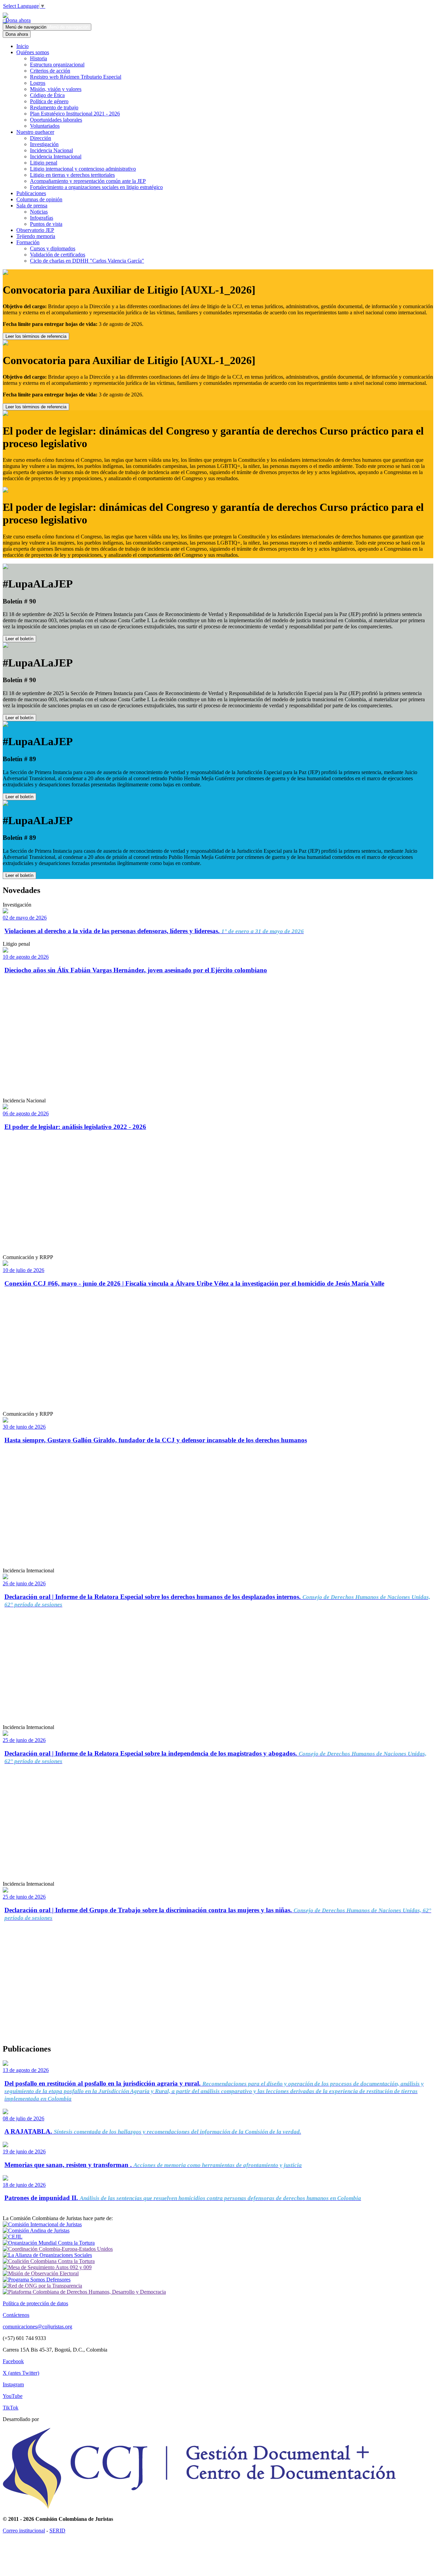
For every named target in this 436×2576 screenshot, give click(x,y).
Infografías (42, 218)
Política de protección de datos (35, 2303)
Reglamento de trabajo (54, 107)
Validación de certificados (58, 255)
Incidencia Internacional (56, 156)
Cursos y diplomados (53, 248)
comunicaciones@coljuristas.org (37, 2327)
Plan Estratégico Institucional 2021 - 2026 (75, 114)
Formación (28, 242)
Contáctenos (16, 2315)
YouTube (13, 2396)
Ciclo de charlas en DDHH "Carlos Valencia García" (87, 261)
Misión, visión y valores (56, 89)
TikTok (11, 2408)
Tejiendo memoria (36, 236)
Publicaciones (31, 193)
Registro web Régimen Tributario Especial (76, 77)
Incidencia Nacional (51, 150)
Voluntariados (45, 126)
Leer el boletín (19, 639)
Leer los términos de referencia (36, 336)
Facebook (13, 2361)
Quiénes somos (33, 52)
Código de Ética (47, 95)
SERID (57, 2531)
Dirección (41, 138)
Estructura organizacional (57, 65)
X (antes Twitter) (21, 2373)
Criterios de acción (50, 71)
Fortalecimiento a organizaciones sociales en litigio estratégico (96, 187)
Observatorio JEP (35, 230)
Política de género (49, 101)
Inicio (22, 46)
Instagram (13, 2384)
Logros (38, 83)
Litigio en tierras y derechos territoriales (72, 175)
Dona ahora (17, 20)
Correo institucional (24, 2531)
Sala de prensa (32, 206)
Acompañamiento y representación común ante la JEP (88, 181)
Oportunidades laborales (56, 120)
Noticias (39, 212)
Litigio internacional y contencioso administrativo (83, 169)
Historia (38, 58)
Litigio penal (44, 163)
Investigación (44, 144)
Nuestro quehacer (35, 132)
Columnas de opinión (39, 199)
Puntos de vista (46, 224)
